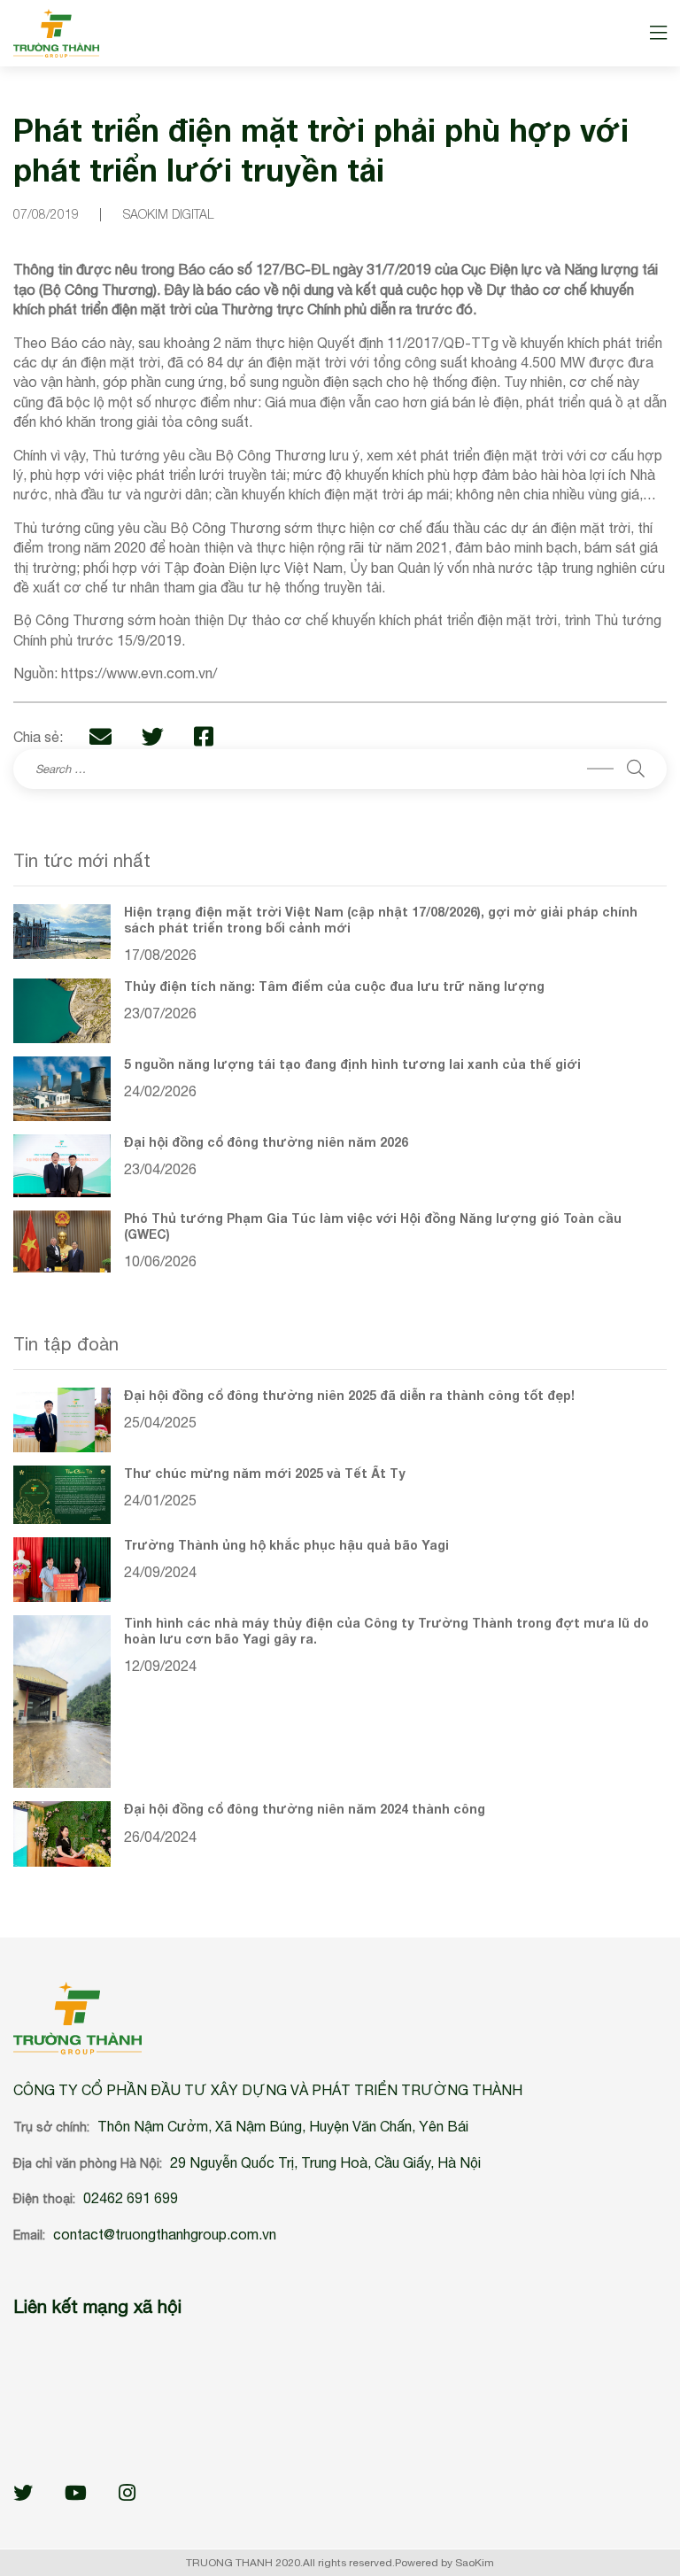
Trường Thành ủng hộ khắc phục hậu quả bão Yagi (286, 1545)
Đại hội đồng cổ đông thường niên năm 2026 (266, 1142)
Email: (29, 2235)
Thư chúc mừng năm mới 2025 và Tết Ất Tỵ (265, 1473)
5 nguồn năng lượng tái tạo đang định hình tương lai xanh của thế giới (352, 1064)
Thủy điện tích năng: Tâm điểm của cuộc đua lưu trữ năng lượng (334, 986)
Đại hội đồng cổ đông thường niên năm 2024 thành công (305, 1809)
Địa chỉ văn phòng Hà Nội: (88, 2163)
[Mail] (100, 736)
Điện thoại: (44, 2199)
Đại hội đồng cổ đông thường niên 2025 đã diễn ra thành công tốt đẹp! (349, 1395)
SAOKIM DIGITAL (169, 214)
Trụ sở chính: (51, 2127)
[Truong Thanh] (56, 33)
